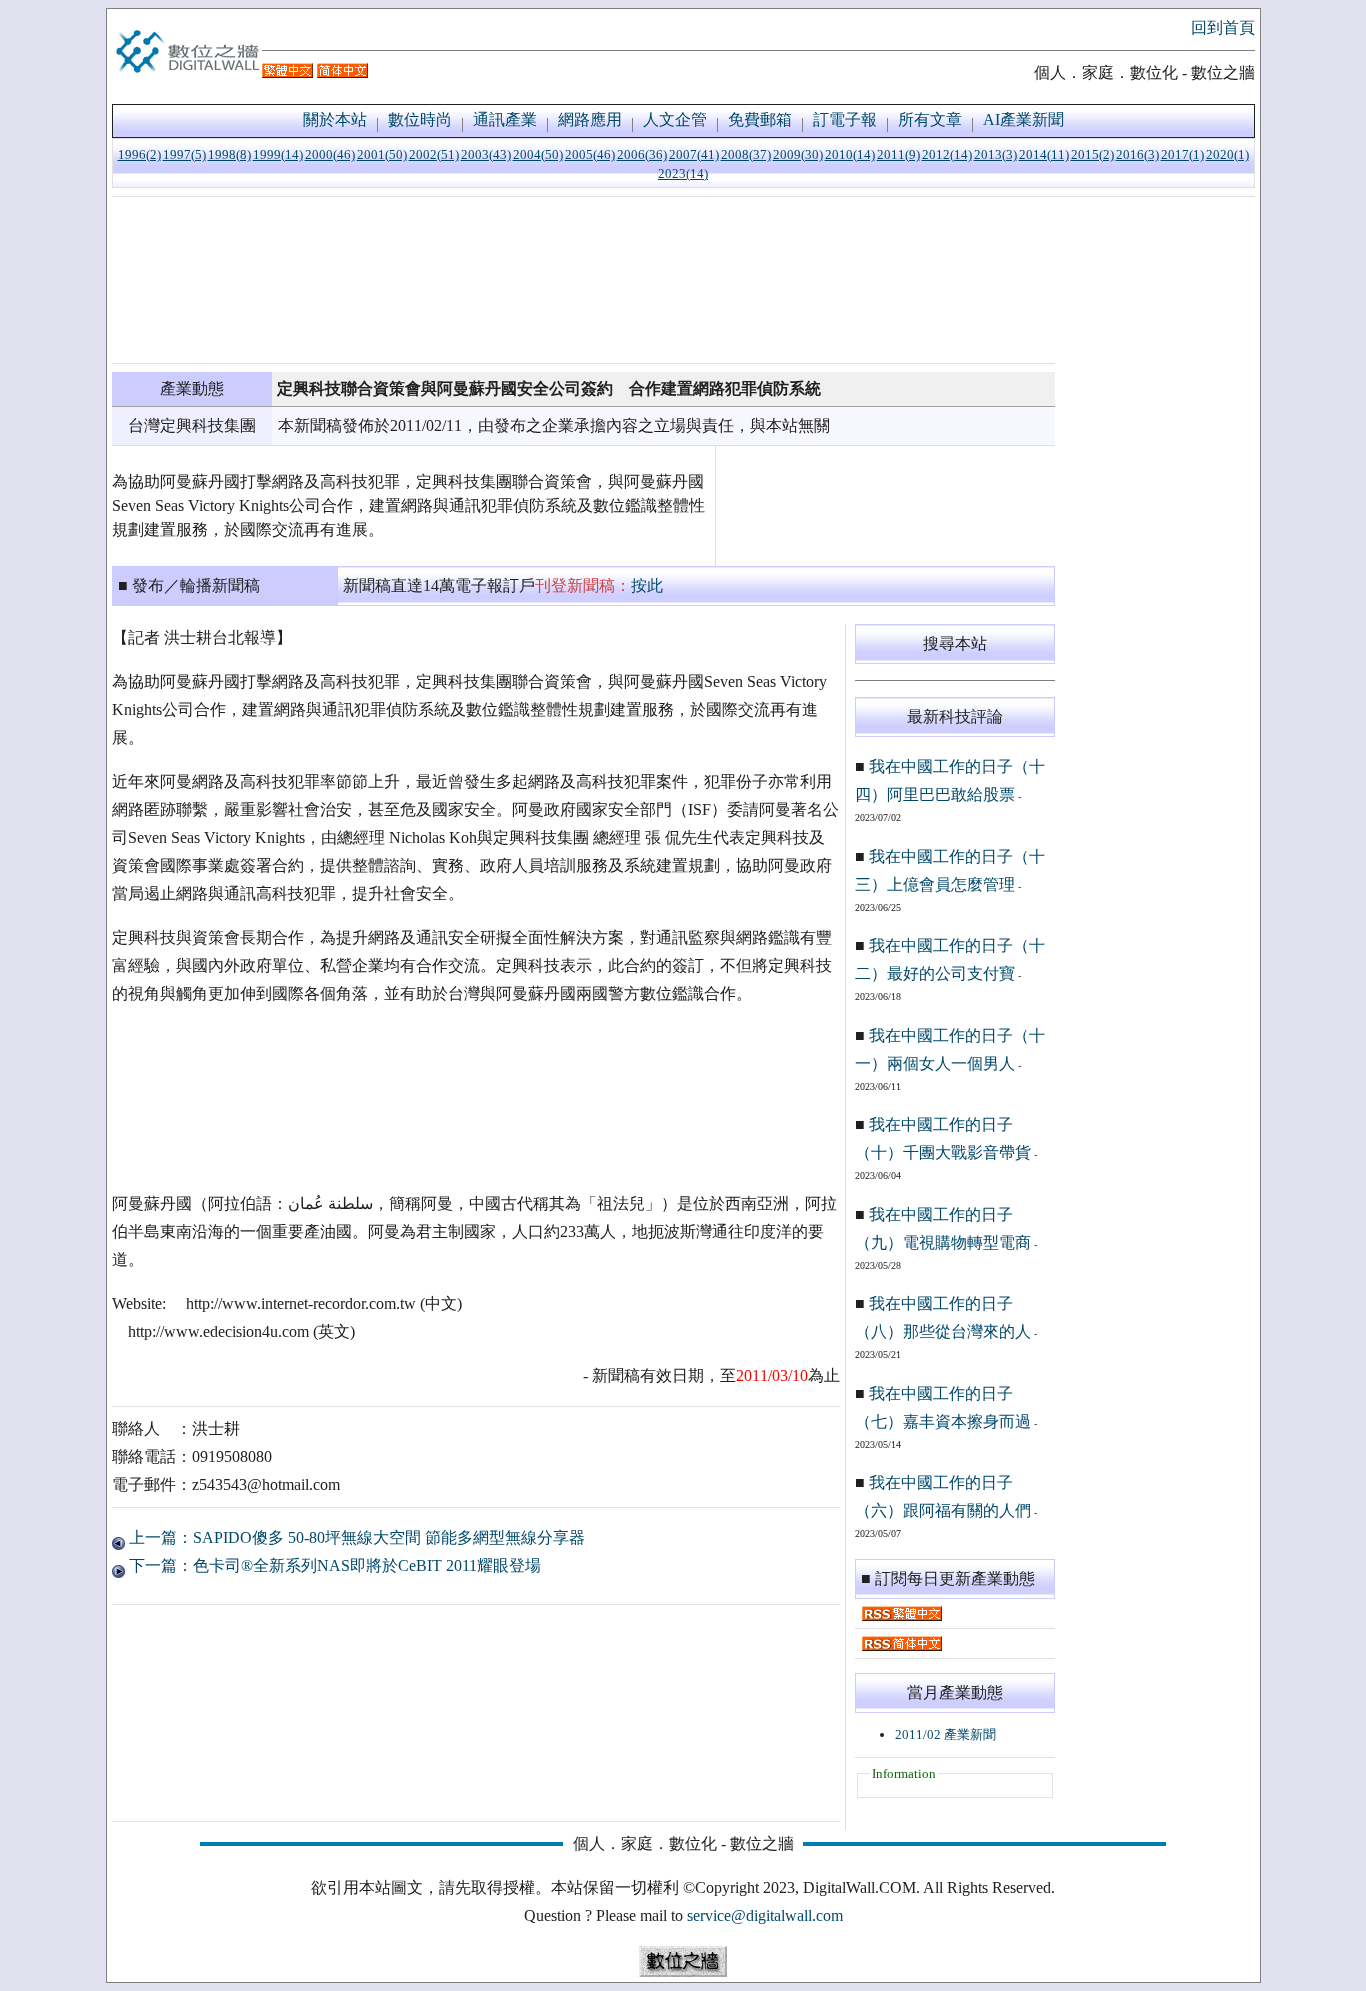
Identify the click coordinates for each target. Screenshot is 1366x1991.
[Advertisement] (583, 280)
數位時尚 (420, 119)
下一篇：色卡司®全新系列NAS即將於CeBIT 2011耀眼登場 (333, 1565)
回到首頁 (1223, 27)
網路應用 (590, 119)
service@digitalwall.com (765, 1915)
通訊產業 (505, 119)
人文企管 (675, 119)
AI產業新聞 (1023, 119)
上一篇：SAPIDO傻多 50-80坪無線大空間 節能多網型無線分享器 (355, 1537)
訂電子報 (845, 119)
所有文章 (930, 119)
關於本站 (335, 119)
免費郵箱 (760, 119)
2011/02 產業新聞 (945, 1734)
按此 (647, 585)
